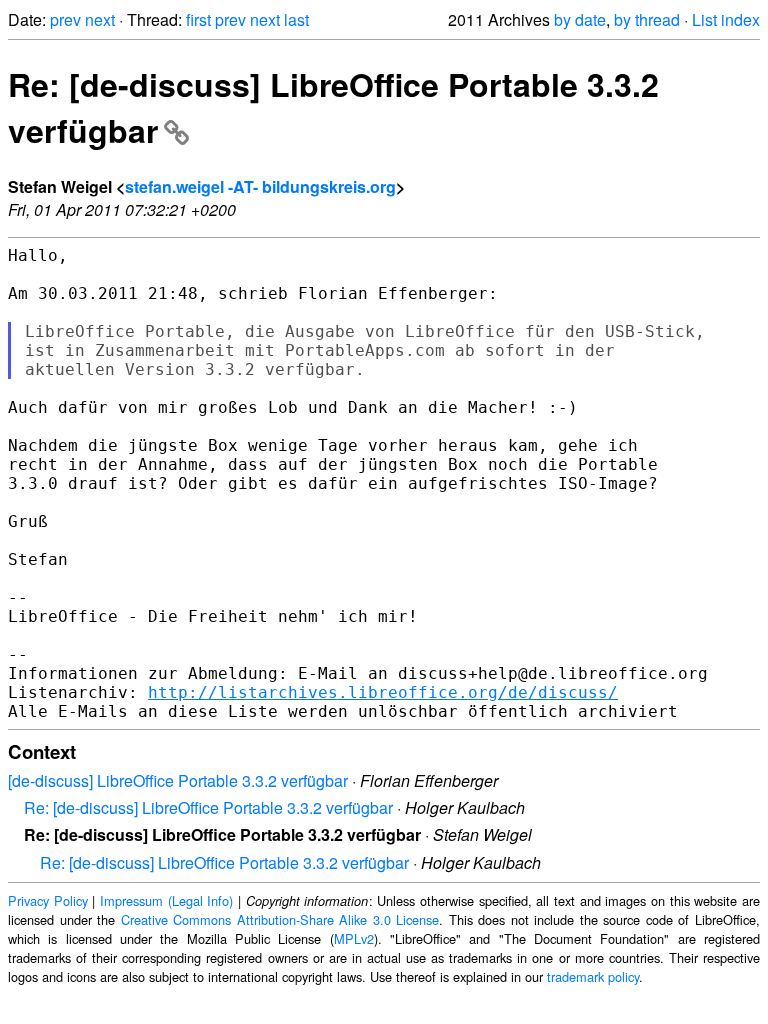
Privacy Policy (48, 900)
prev (65, 19)
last (296, 19)
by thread (647, 19)
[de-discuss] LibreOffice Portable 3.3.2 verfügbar (178, 780)
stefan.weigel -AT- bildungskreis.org (260, 186)
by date (580, 19)
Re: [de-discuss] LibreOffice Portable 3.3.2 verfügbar (208, 807)
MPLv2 (354, 938)
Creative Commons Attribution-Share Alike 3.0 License (280, 919)
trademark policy (593, 976)
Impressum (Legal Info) (166, 900)
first (198, 19)
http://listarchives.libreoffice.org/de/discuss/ (383, 692)
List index (726, 19)
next (100, 19)
